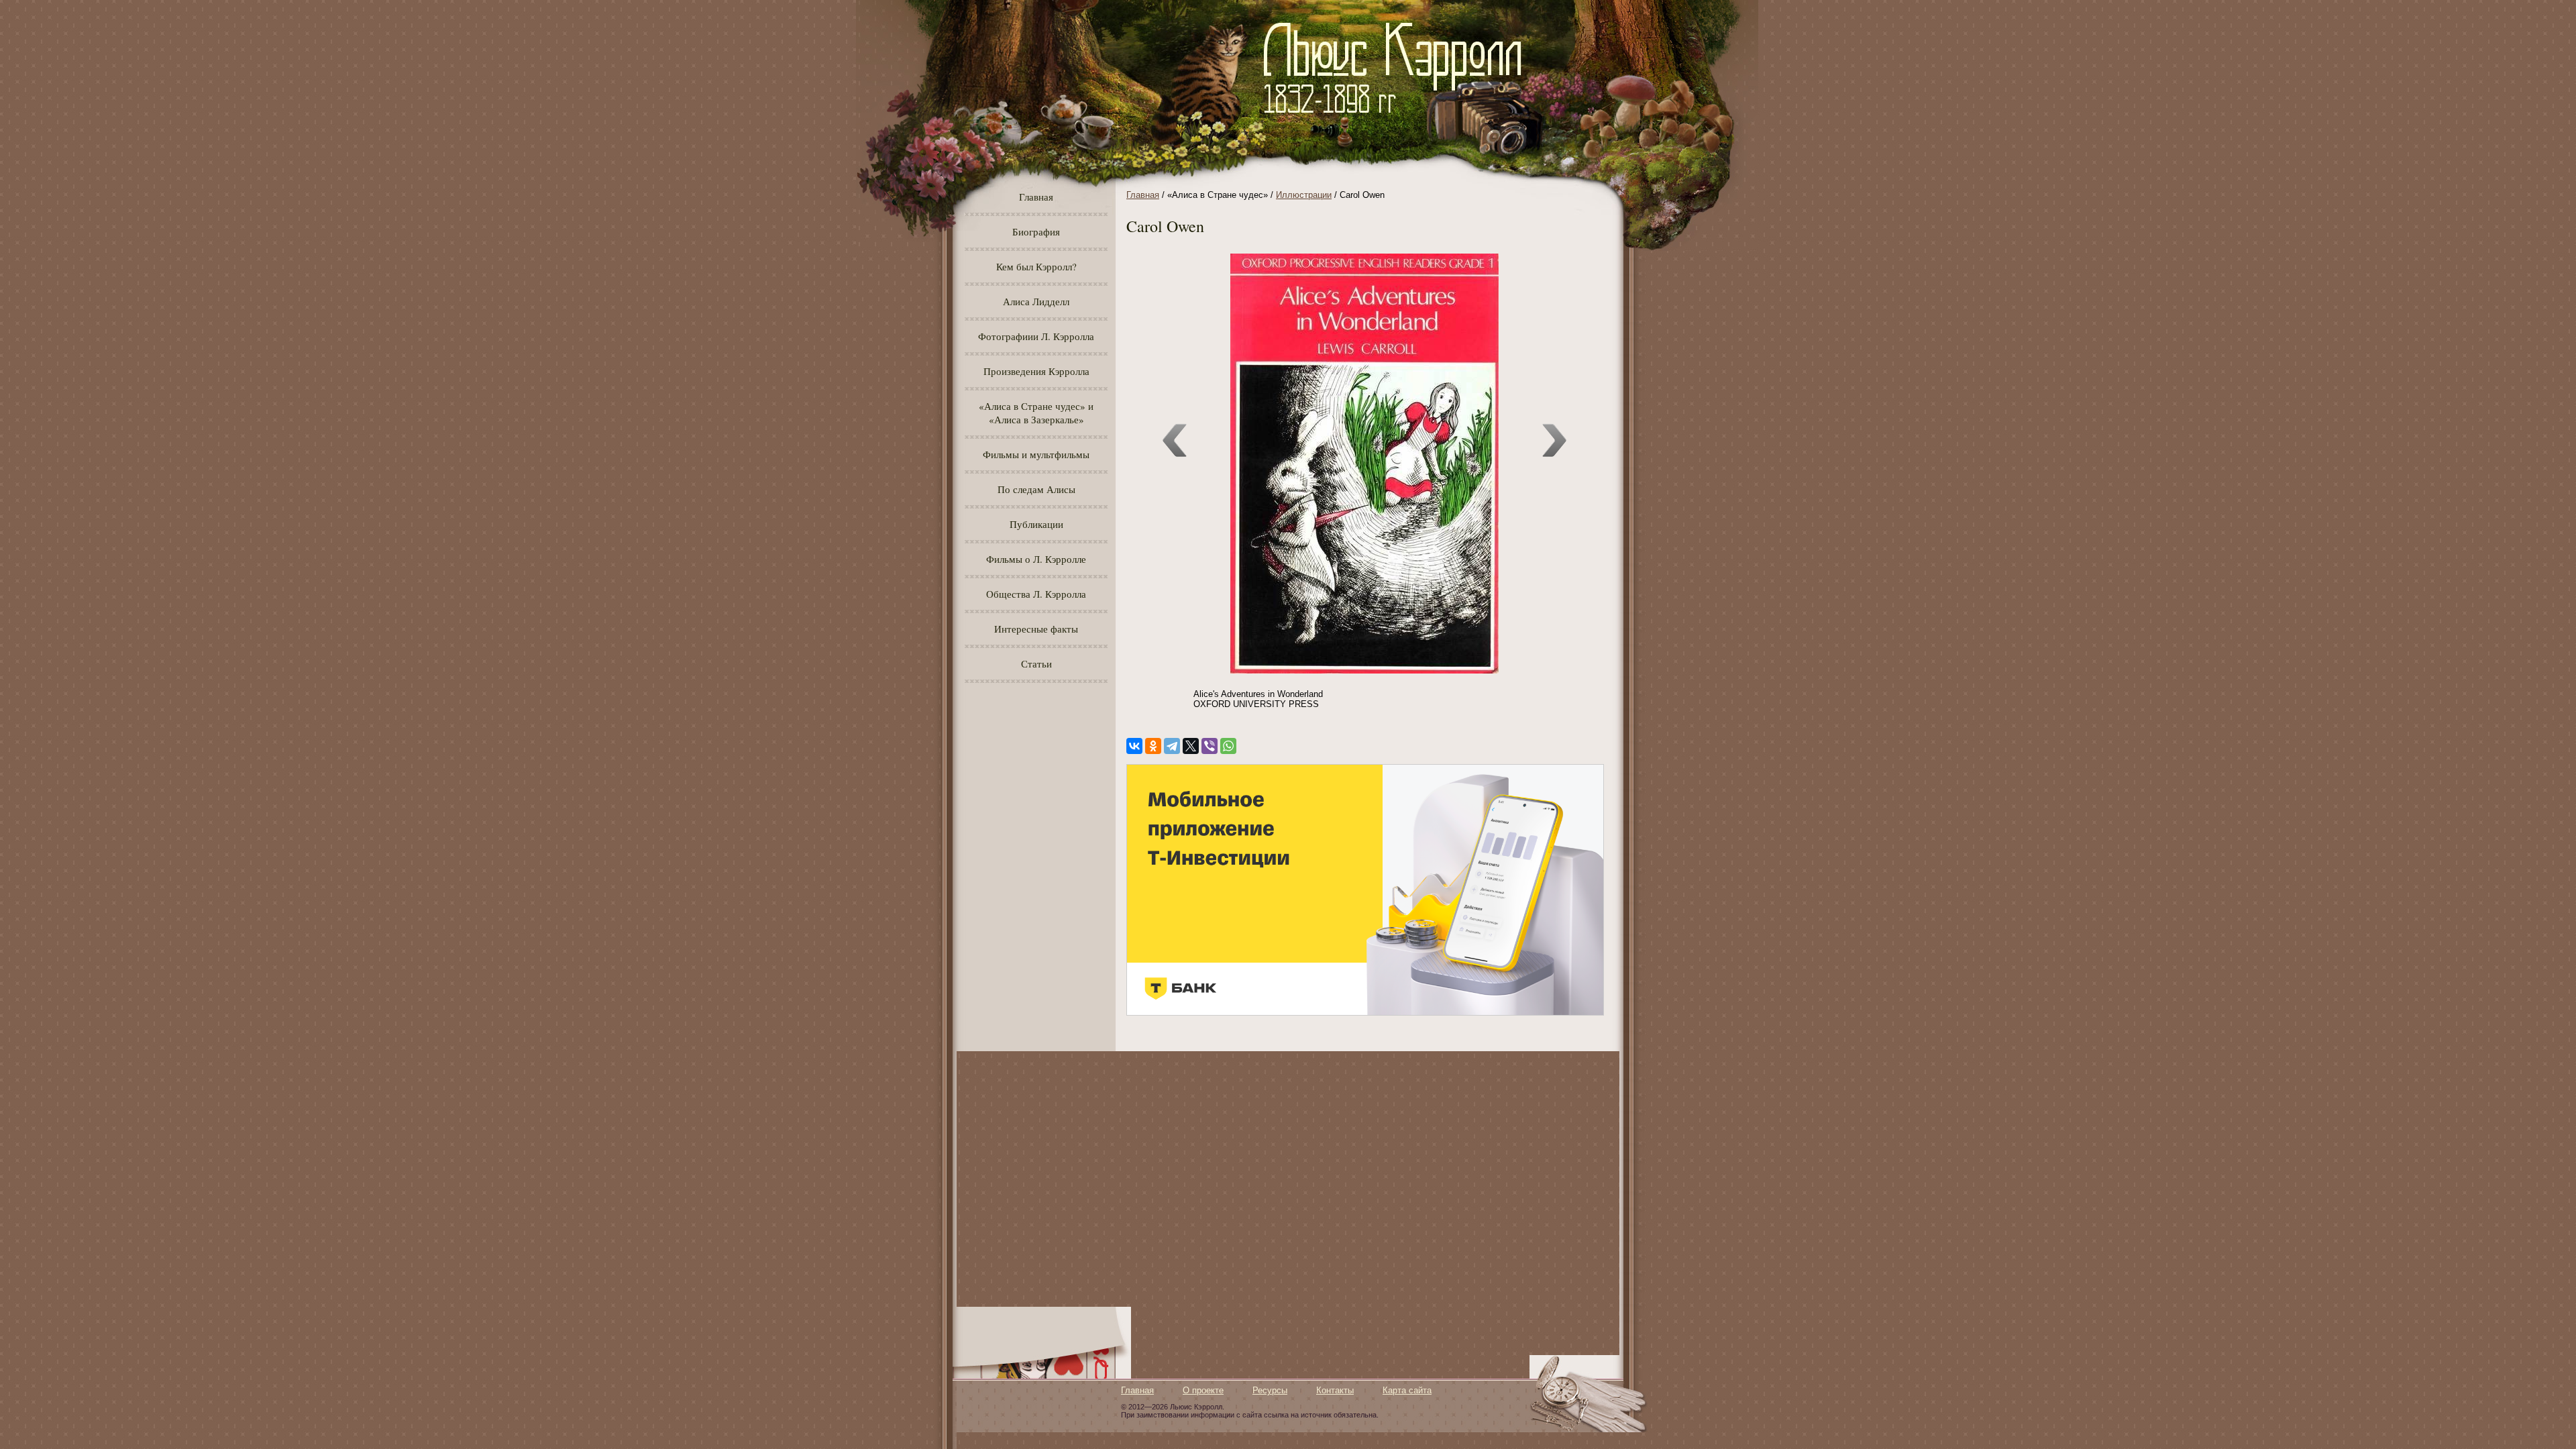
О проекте (1203, 1390)
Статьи (1036, 663)
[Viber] (1210, 746)
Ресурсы (1270, 1390)
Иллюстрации (1304, 195)
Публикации (1036, 524)
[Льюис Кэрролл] (1398, 121)
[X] (1191, 746)
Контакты (1335, 1390)
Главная (1036, 197)
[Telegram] (1172, 746)
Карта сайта (1407, 1390)
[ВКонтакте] (1134, 746)
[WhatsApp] (1228, 746)
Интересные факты (1036, 629)
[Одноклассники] (1153, 746)
